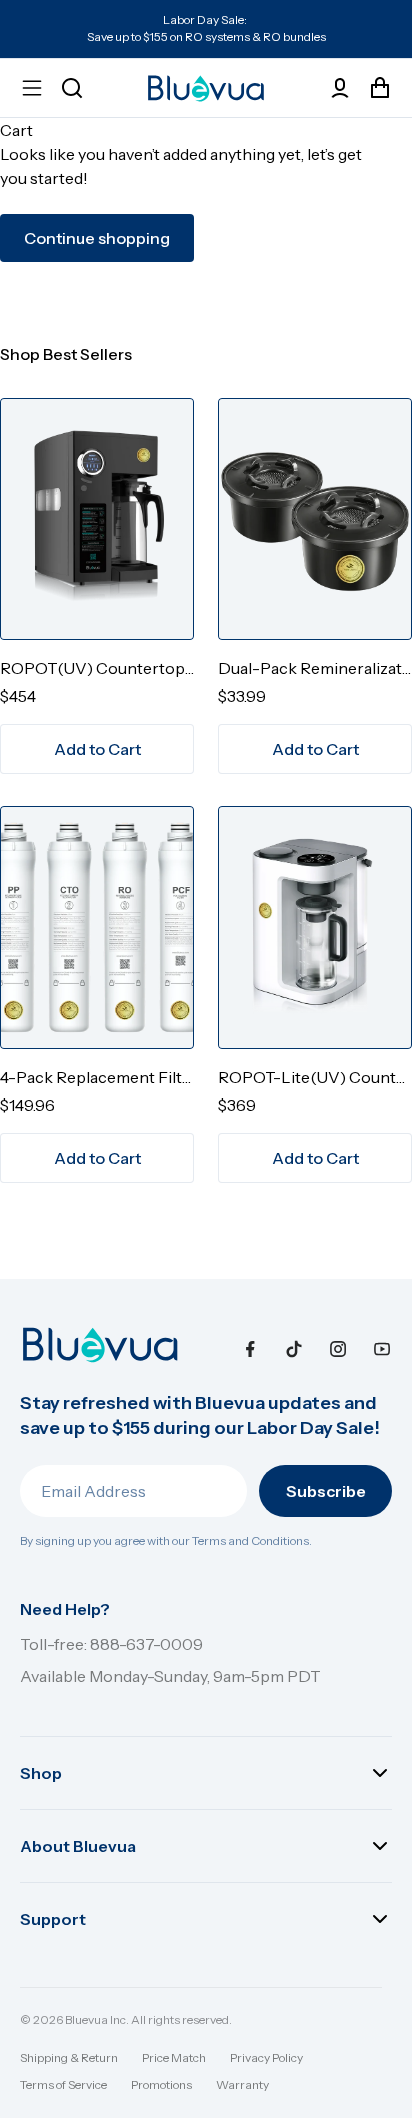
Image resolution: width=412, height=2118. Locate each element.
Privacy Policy (266, 2057)
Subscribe (326, 1491)
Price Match (174, 2057)
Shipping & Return (69, 2057)
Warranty (242, 2084)
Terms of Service (63, 2084)
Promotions (161, 2084)
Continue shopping (97, 238)
